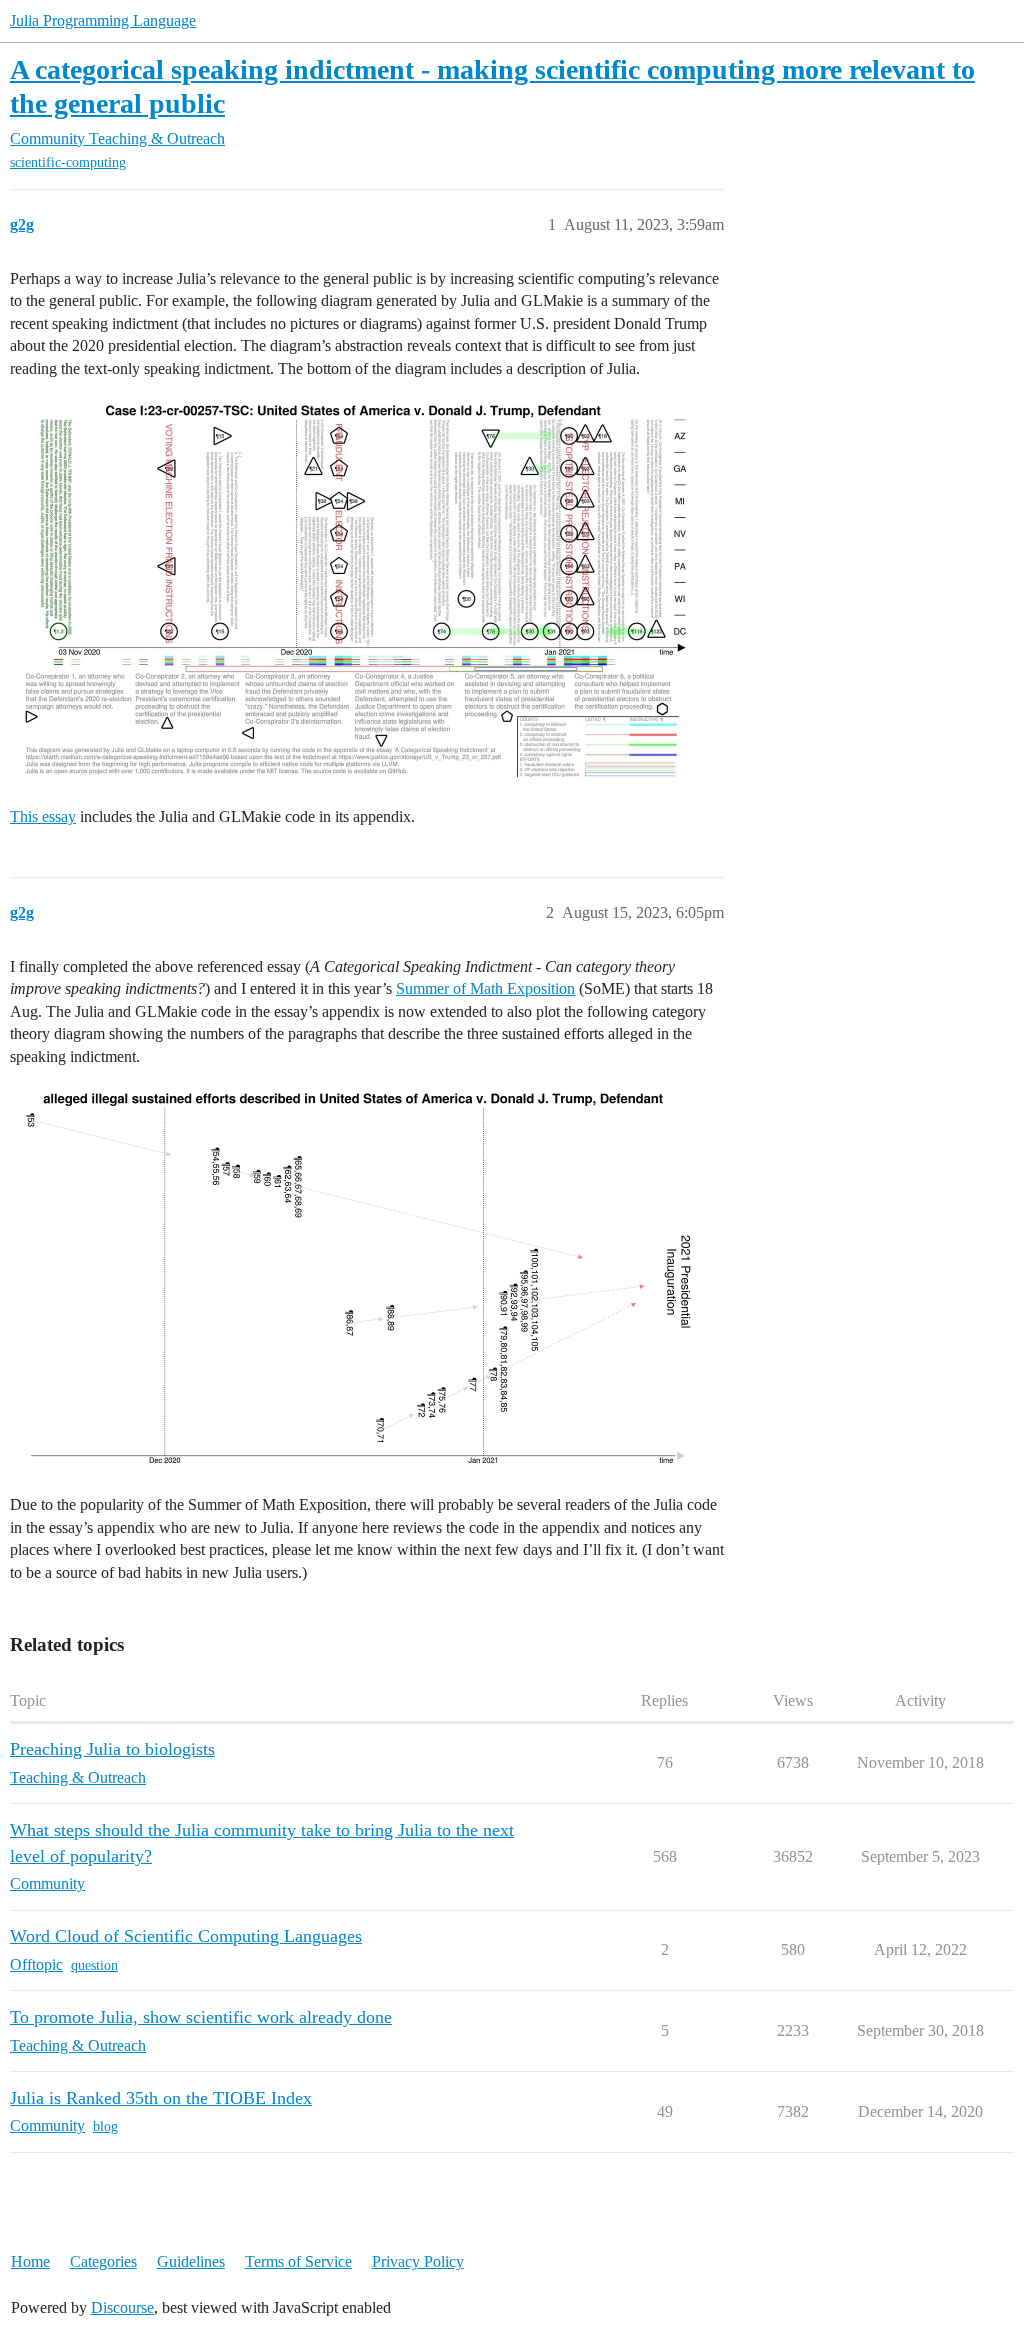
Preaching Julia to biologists (112, 1749)
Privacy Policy (418, 2261)
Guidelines (191, 2261)
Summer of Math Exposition (485, 988)
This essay (43, 816)
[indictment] (355, 590)
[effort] (355, 1278)
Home (30, 2261)
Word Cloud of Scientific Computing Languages (186, 1936)
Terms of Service (298, 2261)
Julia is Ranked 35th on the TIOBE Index (161, 2098)
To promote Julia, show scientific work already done (201, 2017)
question (94, 1965)
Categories (103, 2261)
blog (105, 2126)
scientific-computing (68, 162)
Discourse (122, 2307)
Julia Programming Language (103, 20)
